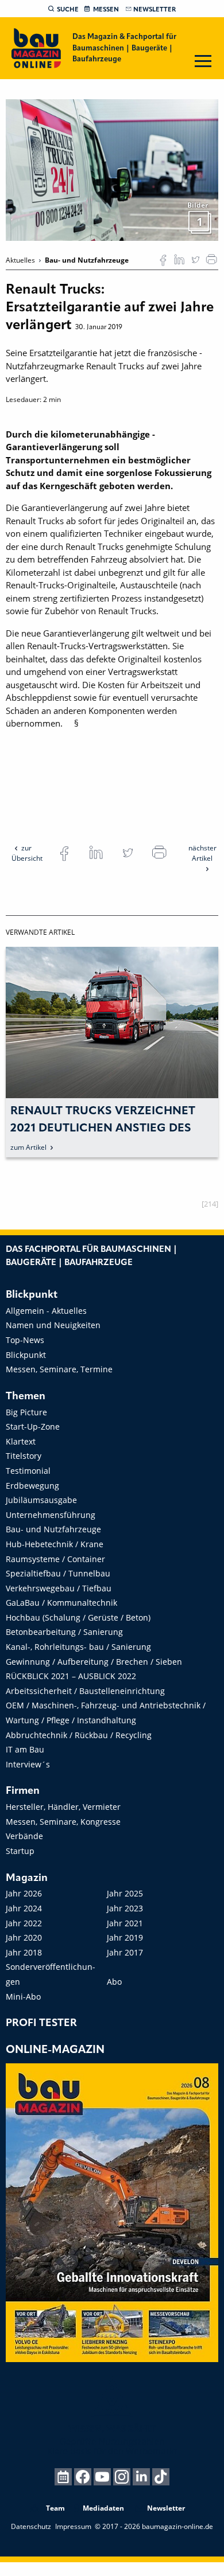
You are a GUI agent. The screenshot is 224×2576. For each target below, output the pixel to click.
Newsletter (155, 10)
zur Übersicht (27, 853)
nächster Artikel (202, 853)
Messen (106, 10)
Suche (68, 10)
